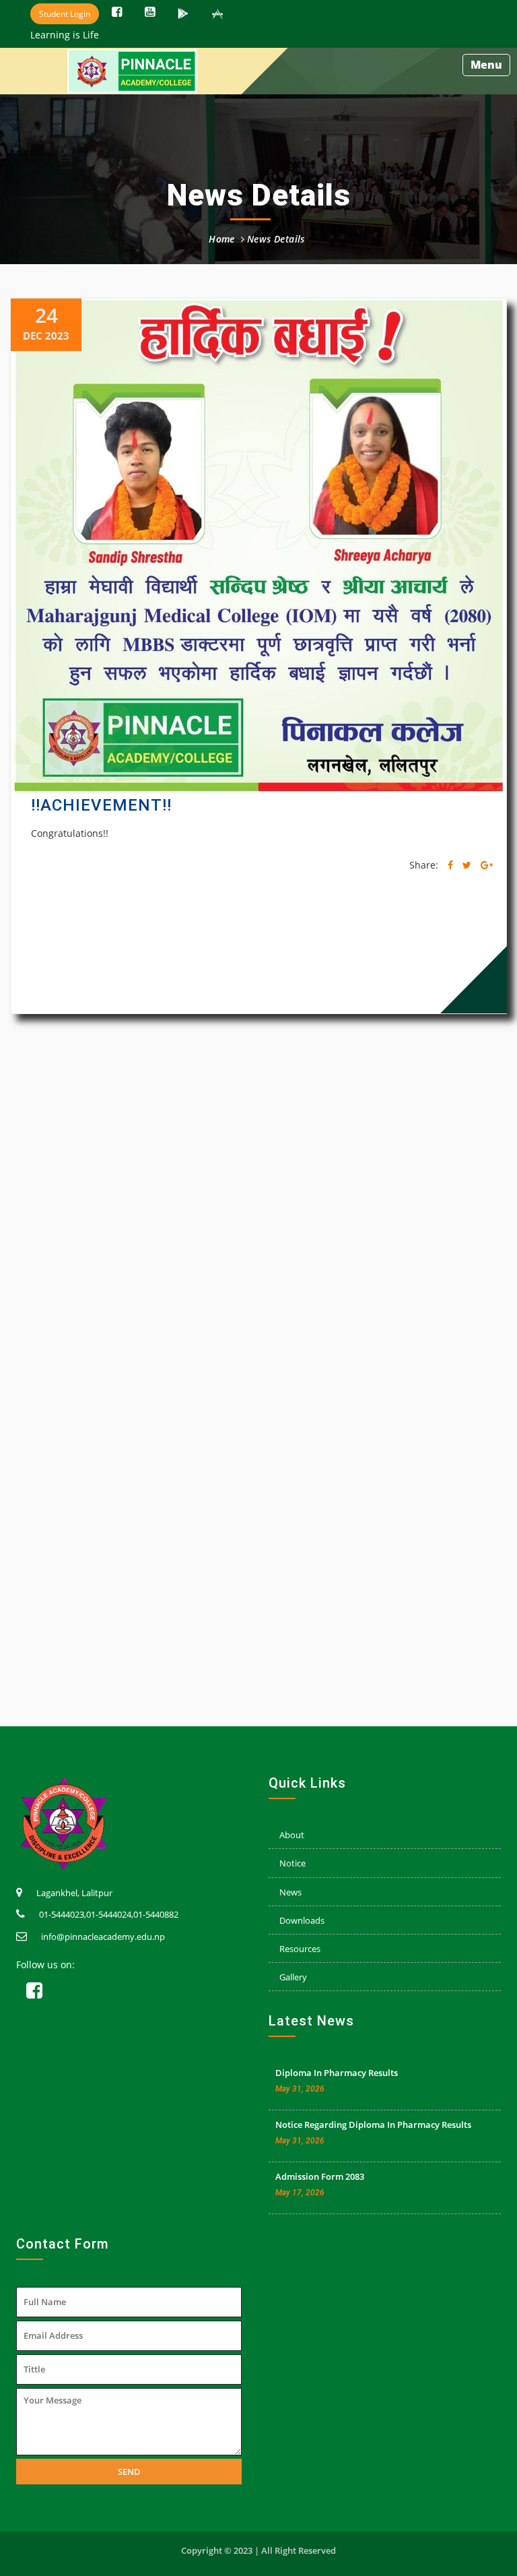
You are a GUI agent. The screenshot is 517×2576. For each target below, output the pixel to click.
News (290, 1892)
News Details (276, 239)
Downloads (302, 1920)
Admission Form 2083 (320, 2176)
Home (222, 239)
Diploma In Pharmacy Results (337, 2073)
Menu (486, 65)
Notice (292, 1863)
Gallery (293, 1977)
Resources (300, 1949)
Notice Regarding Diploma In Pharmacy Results (373, 2125)
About (292, 1835)
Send (129, 2472)
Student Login (65, 14)
